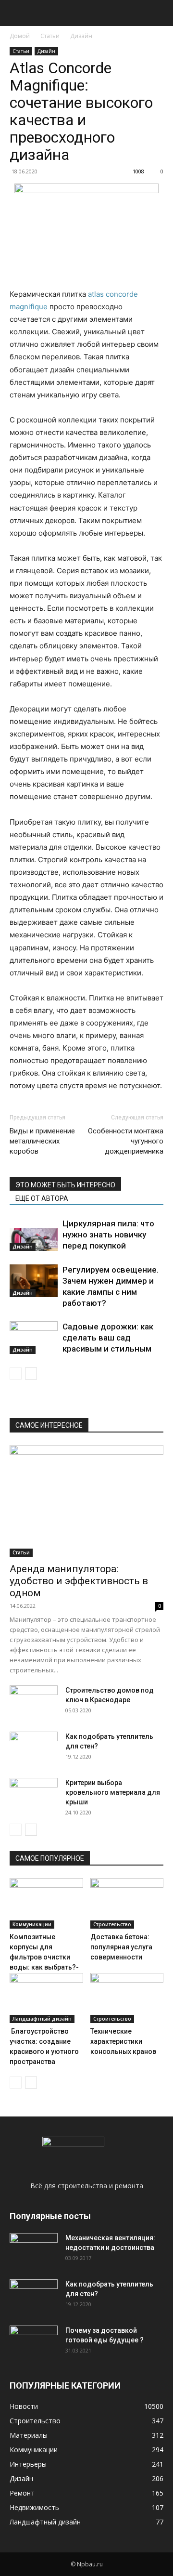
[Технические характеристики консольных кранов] (127, 1998)
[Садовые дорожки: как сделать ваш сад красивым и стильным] (34, 1338)
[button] (16, 13)
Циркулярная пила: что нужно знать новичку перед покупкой (108, 1235)
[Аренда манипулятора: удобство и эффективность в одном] (86, 1501)
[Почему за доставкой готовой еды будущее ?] (34, 2342)
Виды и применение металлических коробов (42, 1141)
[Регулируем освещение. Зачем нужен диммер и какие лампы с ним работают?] (34, 1281)
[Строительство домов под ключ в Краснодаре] (34, 1702)
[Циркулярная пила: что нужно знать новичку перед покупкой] (34, 1235)
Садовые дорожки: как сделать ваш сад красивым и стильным (108, 1338)
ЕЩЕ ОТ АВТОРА (42, 1198)
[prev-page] (16, 1373)
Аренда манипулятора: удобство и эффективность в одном (79, 1581)
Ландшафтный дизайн (42, 2019)
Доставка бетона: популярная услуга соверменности (121, 1947)
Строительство (112, 1924)
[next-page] (31, 1373)
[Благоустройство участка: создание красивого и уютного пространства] (46, 1998)
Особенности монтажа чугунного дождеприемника (126, 1141)
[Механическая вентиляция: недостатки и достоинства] (34, 2248)
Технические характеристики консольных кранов (123, 2041)
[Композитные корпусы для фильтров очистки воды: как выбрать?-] (46, 1903)
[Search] (160, 13)
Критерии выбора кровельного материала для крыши (113, 1792)
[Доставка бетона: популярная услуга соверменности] (127, 1903)
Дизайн (81, 36)
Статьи (50, 36)
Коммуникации (32, 1924)
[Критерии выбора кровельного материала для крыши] (34, 1795)
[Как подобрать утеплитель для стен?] (34, 1748)
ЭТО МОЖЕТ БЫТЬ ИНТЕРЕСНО (65, 1185)
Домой (20, 36)
